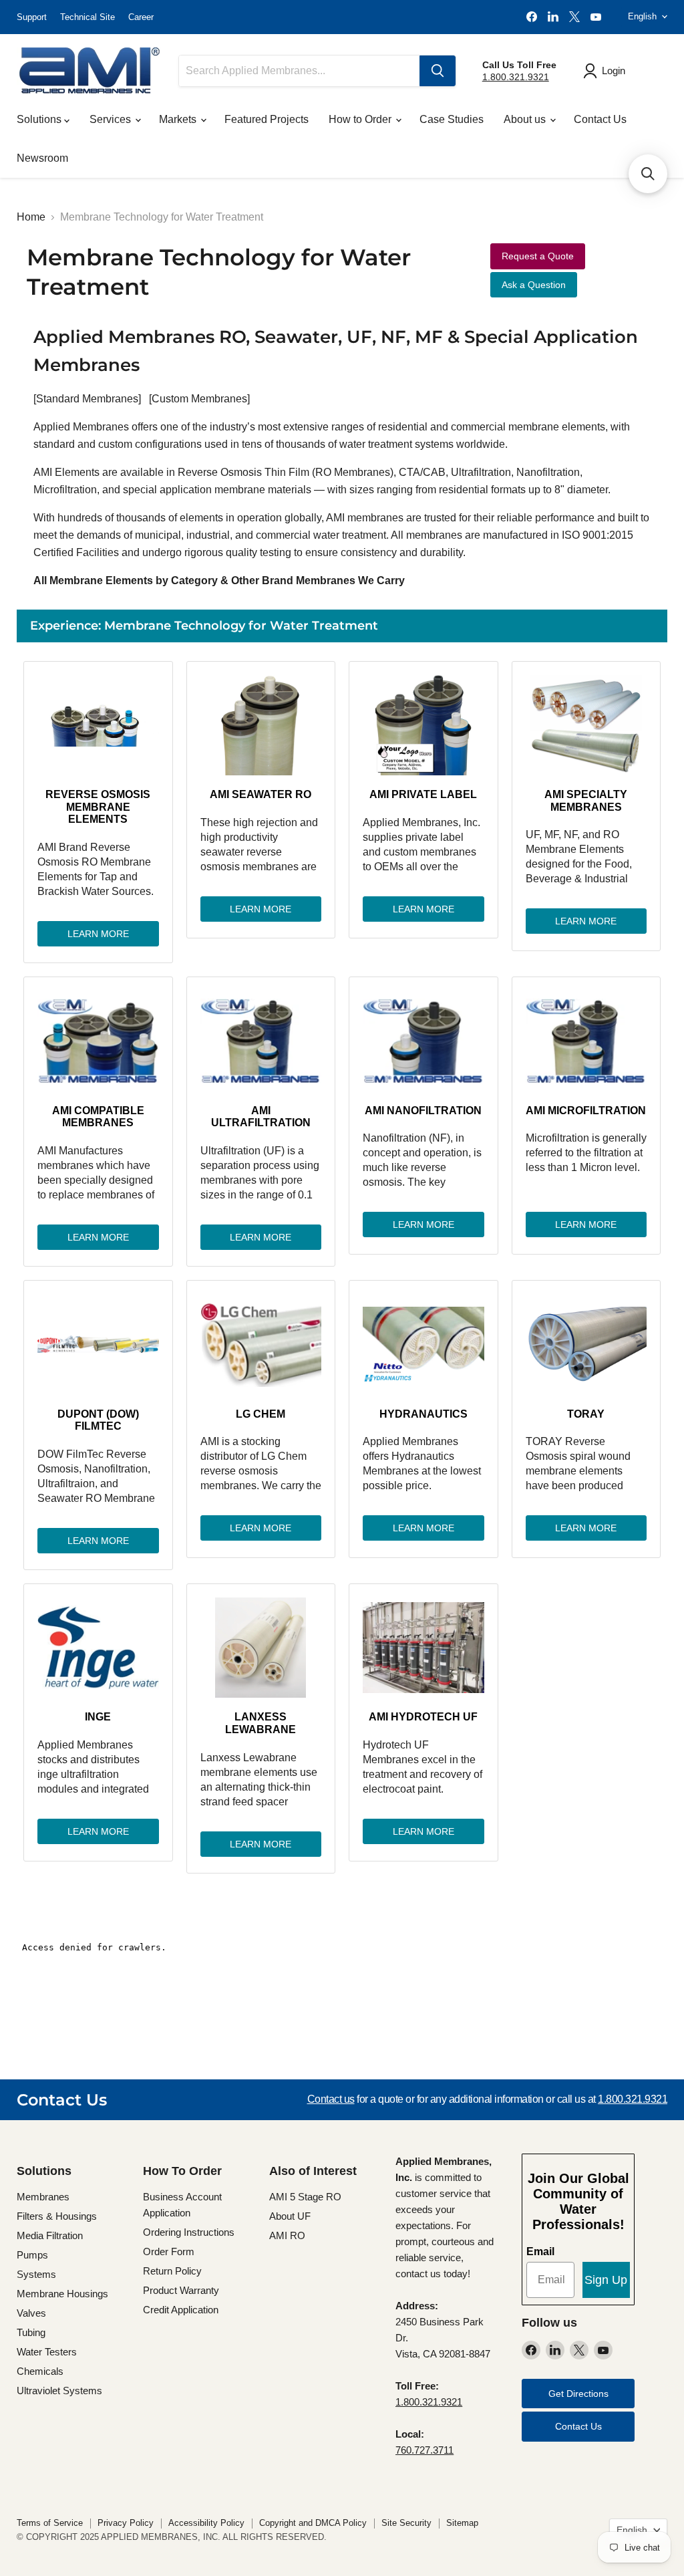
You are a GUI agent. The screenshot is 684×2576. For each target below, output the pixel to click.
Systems (36, 2274)
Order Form (169, 2251)
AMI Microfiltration (586, 1111)
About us (526, 119)
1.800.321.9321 (516, 77)
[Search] (438, 71)
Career (141, 17)
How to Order (361, 119)
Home (31, 217)
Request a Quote (538, 256)
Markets (179, 119)
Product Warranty (181, 2290)
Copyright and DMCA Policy (313, 2523)
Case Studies (452, 119)
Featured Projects (267, 119)
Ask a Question (534, 285)
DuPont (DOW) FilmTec (98, 1420)
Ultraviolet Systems (59, 2391)
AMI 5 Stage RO (305, 2197)
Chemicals (40, 2371)
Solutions (40, 119)
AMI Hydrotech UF (423, 1717)
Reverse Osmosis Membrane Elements (98, 807)
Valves (31, 2313)
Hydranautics (423, 1414)
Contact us (331, 2099)
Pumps (32, 2255)
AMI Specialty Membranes (586, 800)
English (642, 16)
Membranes (43, 2197)
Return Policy (172, 2271)
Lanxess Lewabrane (261, 1723)
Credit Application (181, 2310)
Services (112, 119)
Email (540, 2251)
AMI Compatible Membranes (98, 1117)
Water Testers (47, 2352)
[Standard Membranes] (87, 399)
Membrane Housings (62, 2294)
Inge (98, 1717)
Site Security (406, 2523)
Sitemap (462, 2523)
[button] (648, 174)
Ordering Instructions (189, 2232)
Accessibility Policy (206, 2523)
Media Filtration (50, 2235)
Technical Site (88, 17)
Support (32, 17)
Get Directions (578, 2394)
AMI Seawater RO (261, 794)
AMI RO (287, 2235)
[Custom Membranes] (199, 399)
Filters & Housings (57, 2216)
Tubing (31, 2332)
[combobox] (299, 71)
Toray (586, 1414)
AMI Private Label (423, 794)
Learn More (98, 934)
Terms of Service (50, 2523)
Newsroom (42, 158)
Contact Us (600, 119)
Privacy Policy (126, 2523)
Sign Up (606, 2280)
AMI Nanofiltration (423, 1111)
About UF (290, 2216)
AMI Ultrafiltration (261, 1117)
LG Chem (261, 1414)
